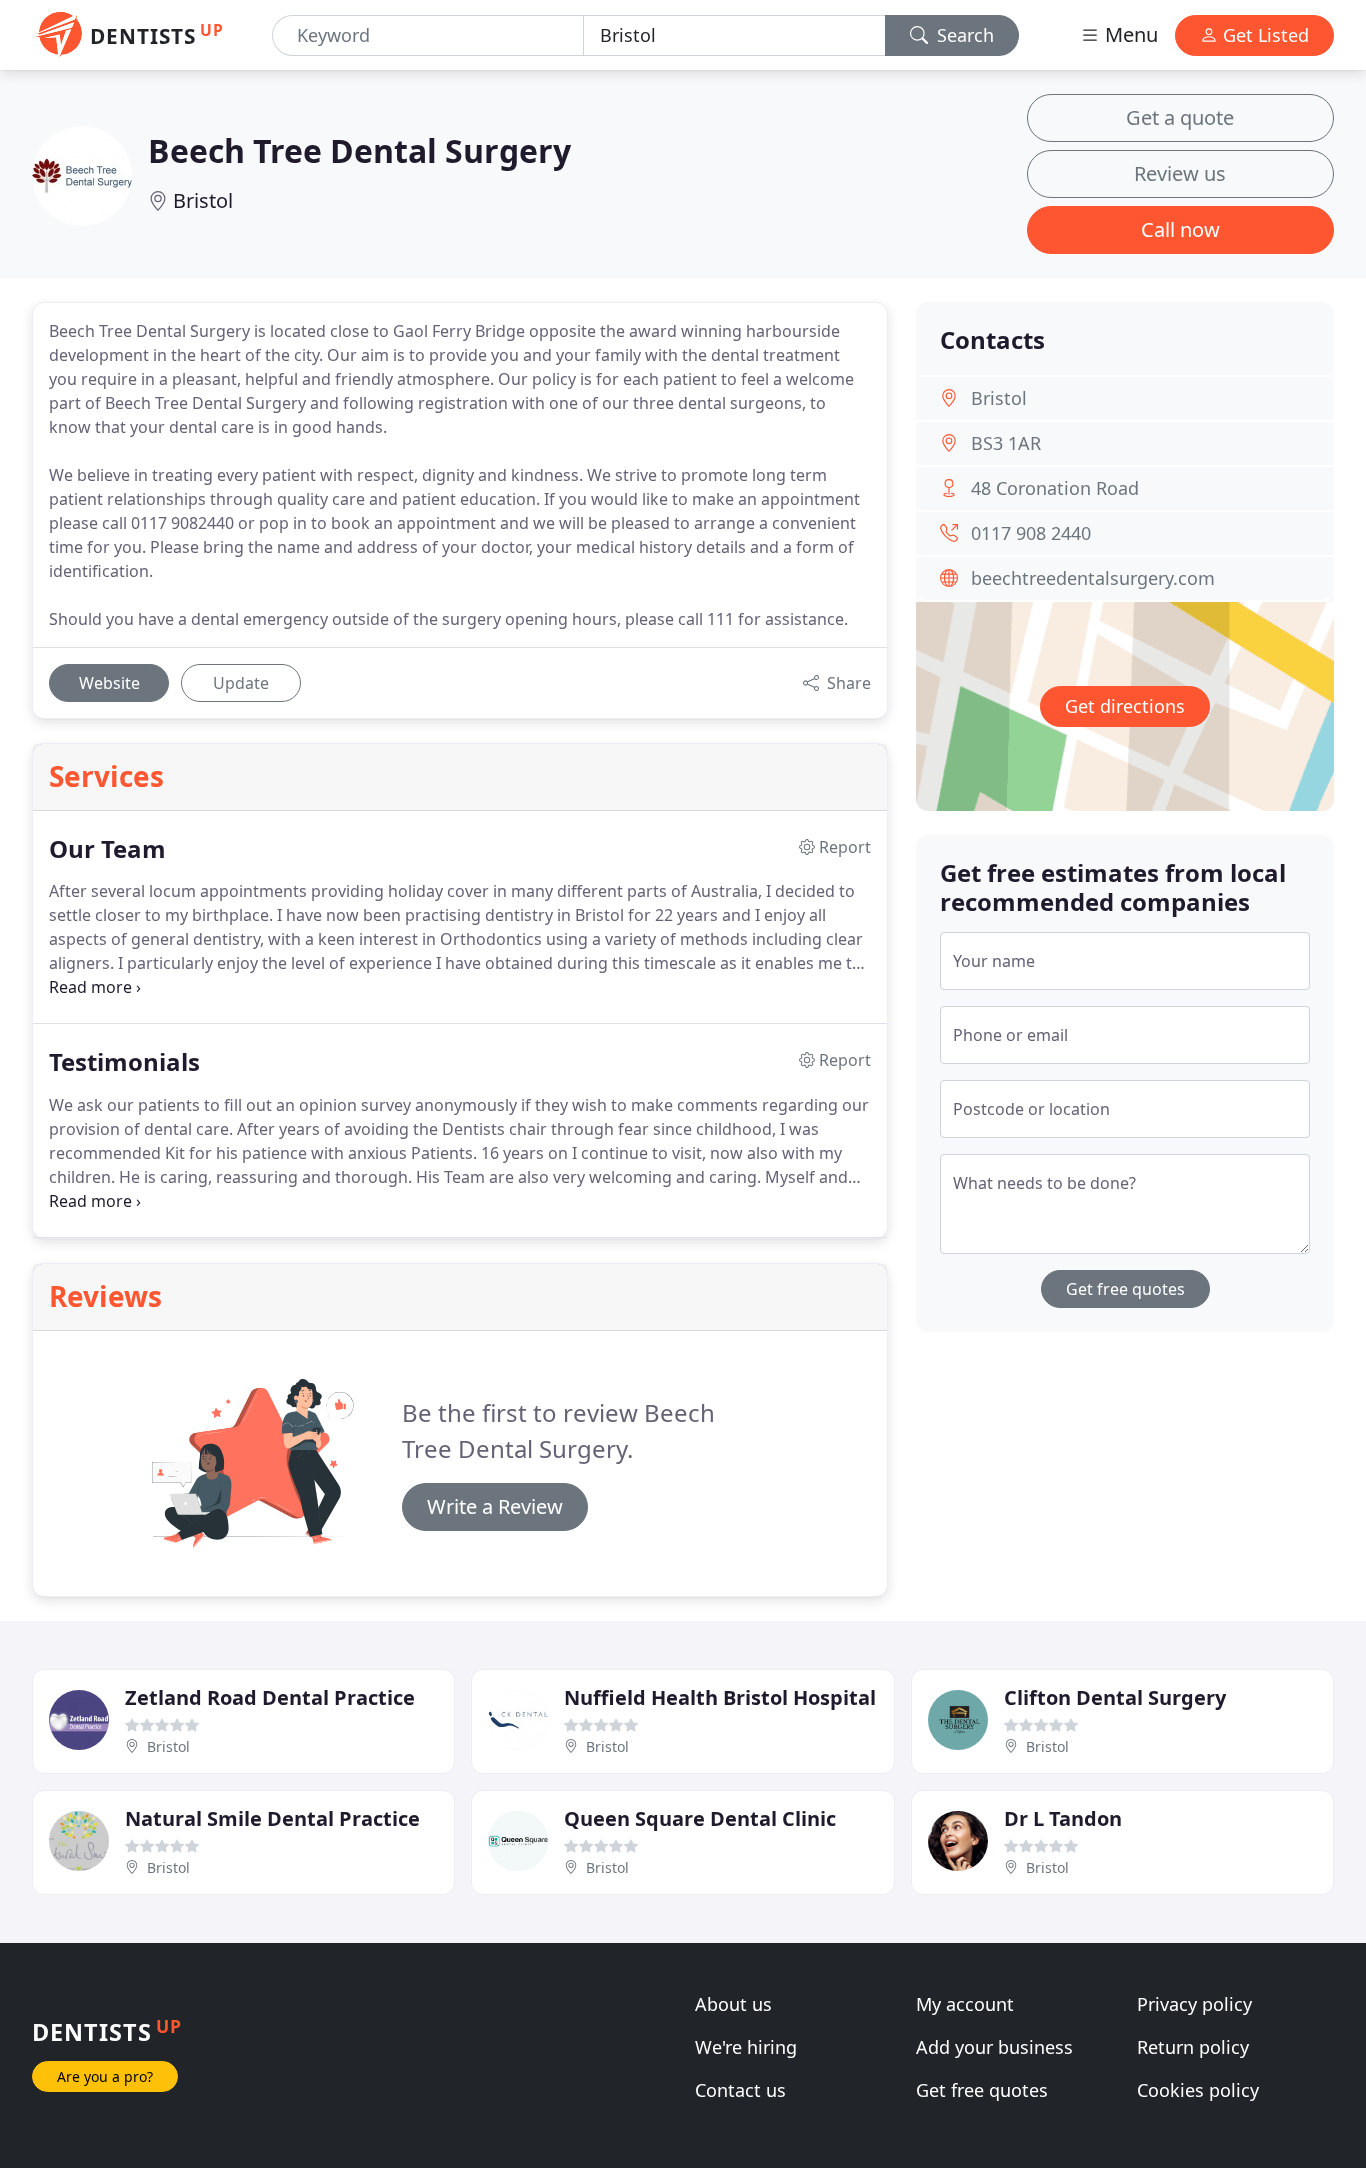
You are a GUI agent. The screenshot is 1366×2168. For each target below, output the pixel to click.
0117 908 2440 (1031, 533)
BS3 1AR (1006, 443)
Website (109, 683)
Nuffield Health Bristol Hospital (720, 1697)
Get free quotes (1125, 1289)
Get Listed (1263, 35)
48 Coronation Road (1055, 488)
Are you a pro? (105, 2076)
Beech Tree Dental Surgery (359, 150)
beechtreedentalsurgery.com (1093, 578)
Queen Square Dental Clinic (700, 1818)
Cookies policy (1198, 2090)
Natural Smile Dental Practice (272, 1818)
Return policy (1193, 2047)
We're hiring (746, 2047)
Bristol (203, 200)
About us (733, 2004)
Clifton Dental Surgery (1115, 1697)
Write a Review (495, 1506)
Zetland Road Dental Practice (270, 1697)
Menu (1129, 34)
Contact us (740, 2090)
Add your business (994, 2047)
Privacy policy (1194, 2004)
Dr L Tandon (1063, 1818)
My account (965, 2004)
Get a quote (1180, 117)
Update (241, 683)
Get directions (1125, 706)
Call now (1180, 229)
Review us (1180, 173)
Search (963, 35)
